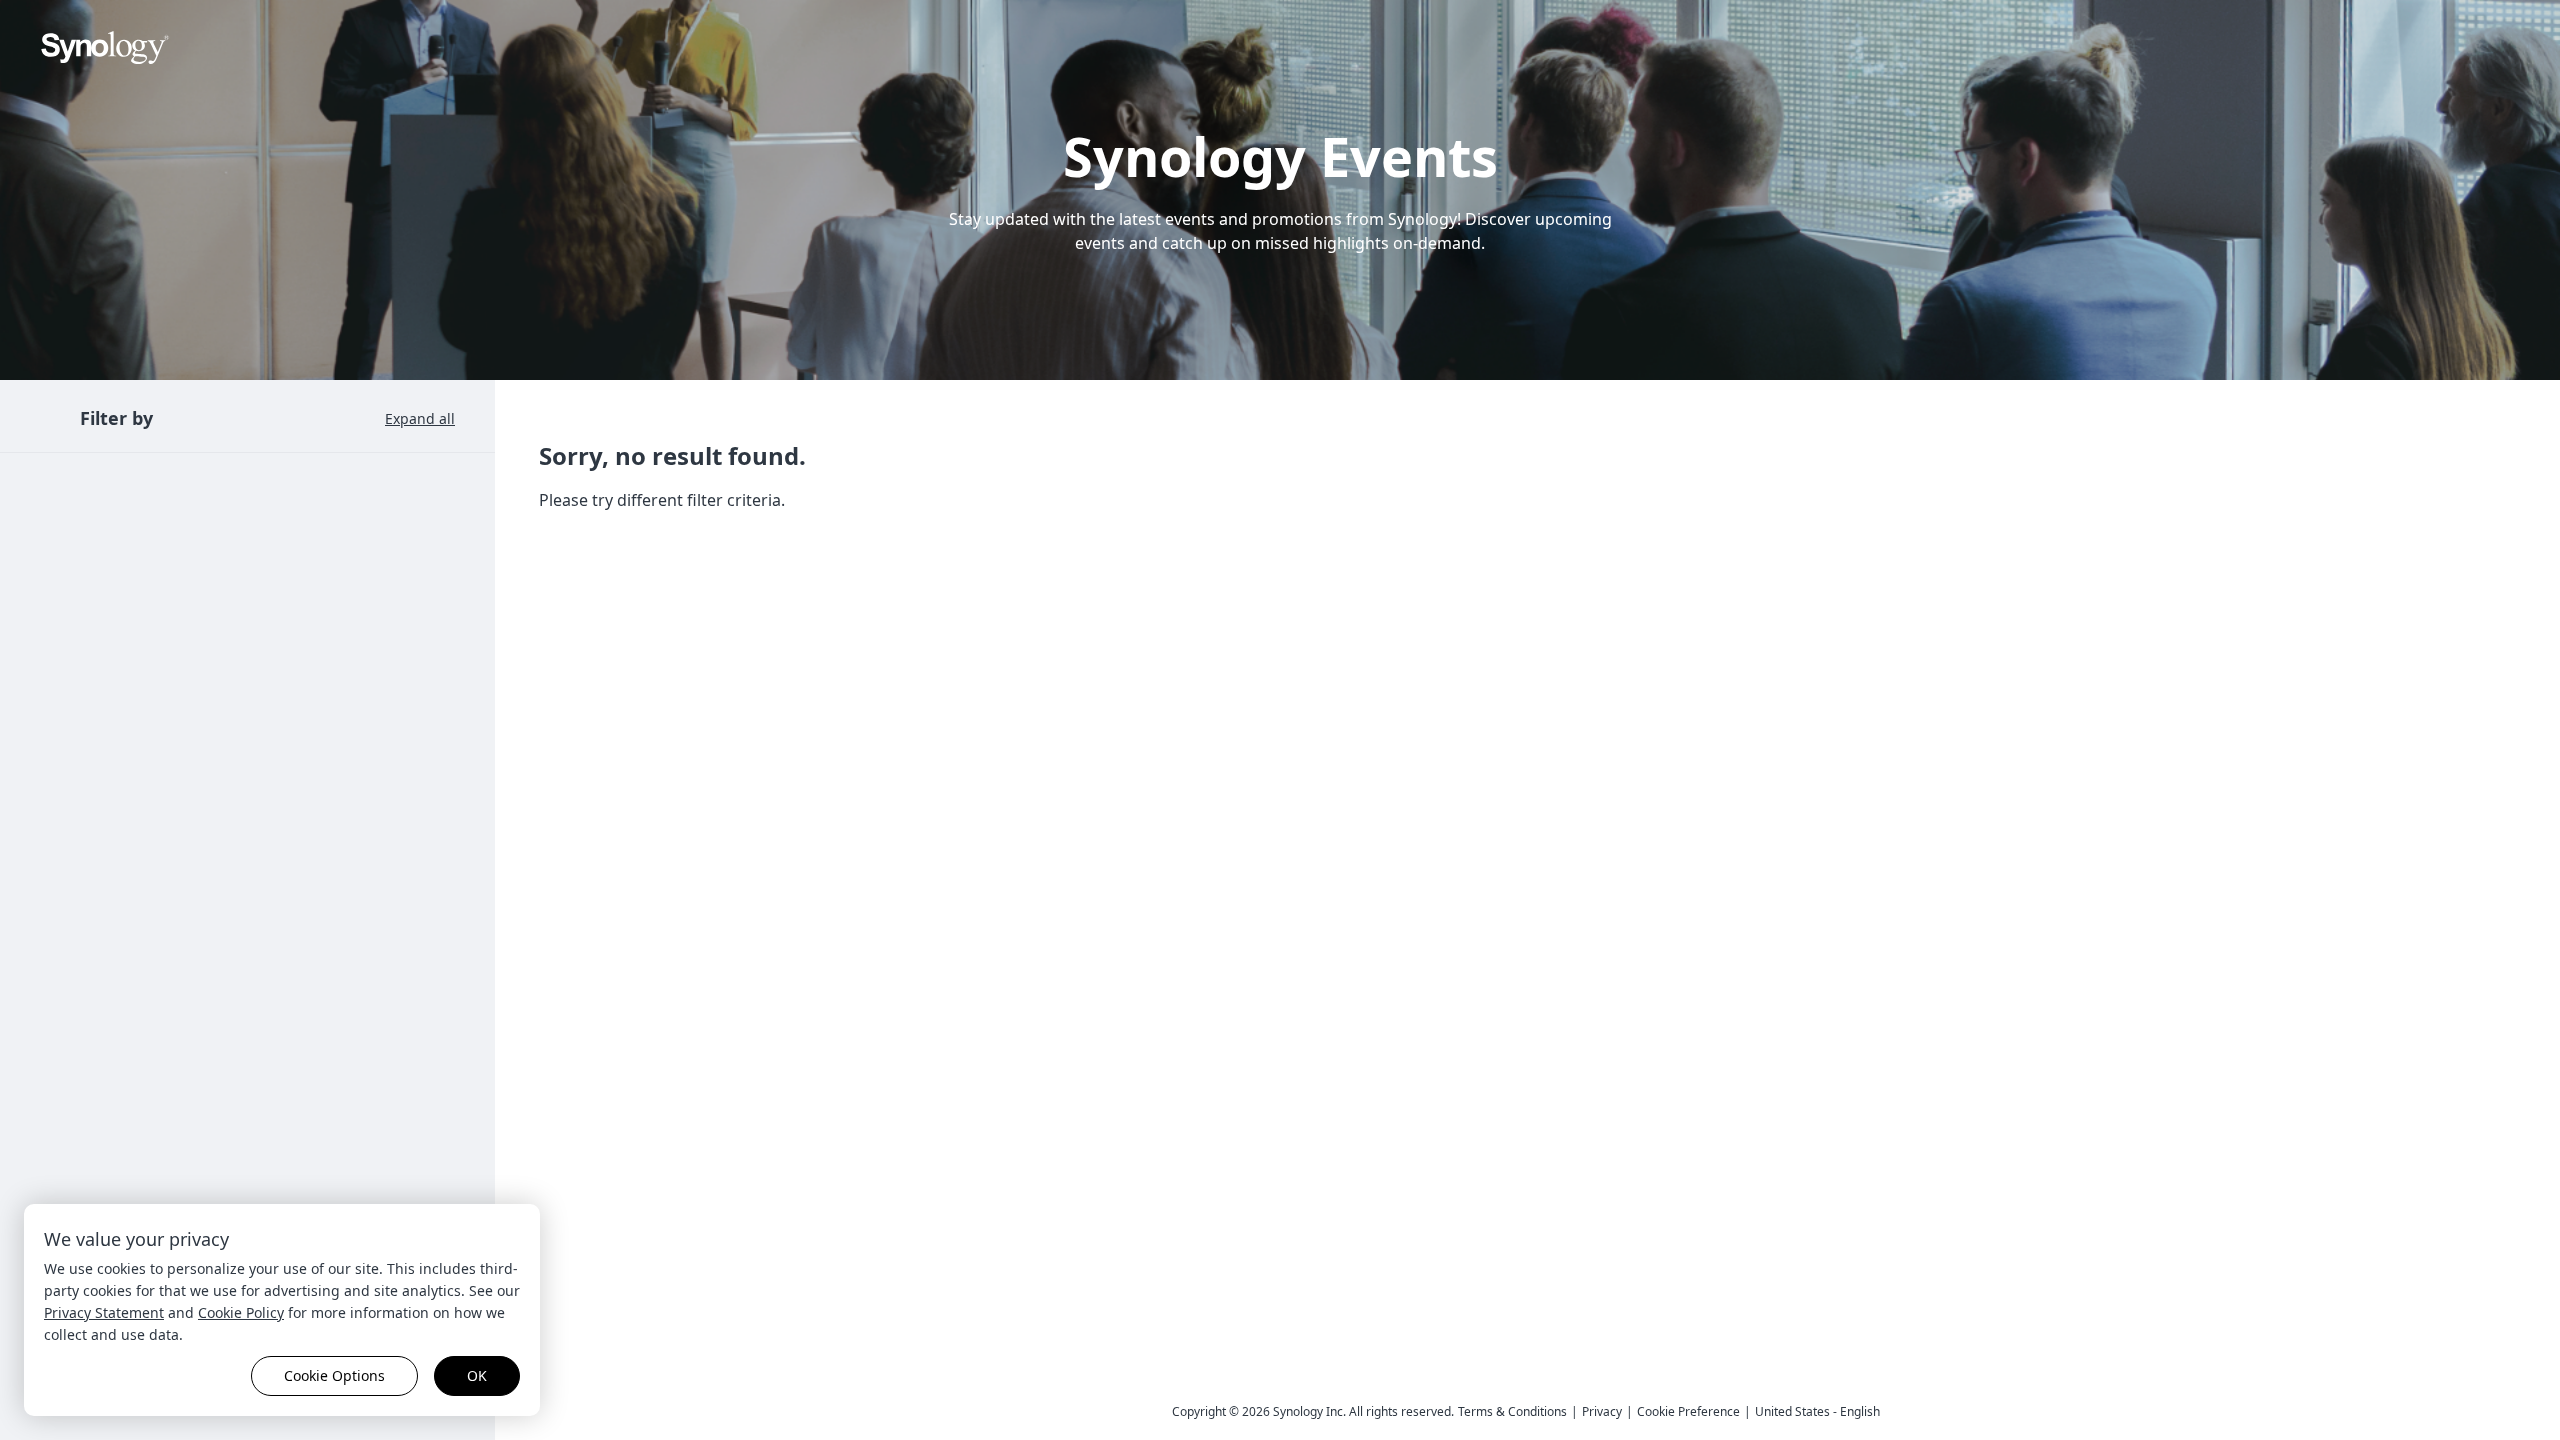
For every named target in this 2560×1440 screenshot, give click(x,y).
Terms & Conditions (1512, 1411)
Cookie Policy (241, 1312)
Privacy (1602, 1411)
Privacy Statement (104, 1312)
